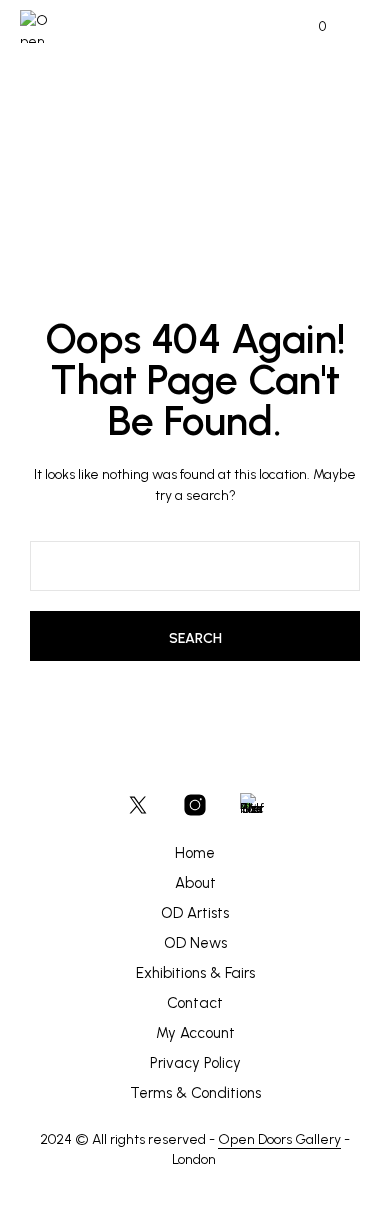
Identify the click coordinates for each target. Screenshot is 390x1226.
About (195, 883)
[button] (309, 27)
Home (195, 853)
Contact (195, 1003)
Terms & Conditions (195, 1093)
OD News (195, 943)
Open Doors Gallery (279, 1140)
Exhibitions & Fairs (195, 973)
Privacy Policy (195, 1063)
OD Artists (195, 913)
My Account (195, 1033)
